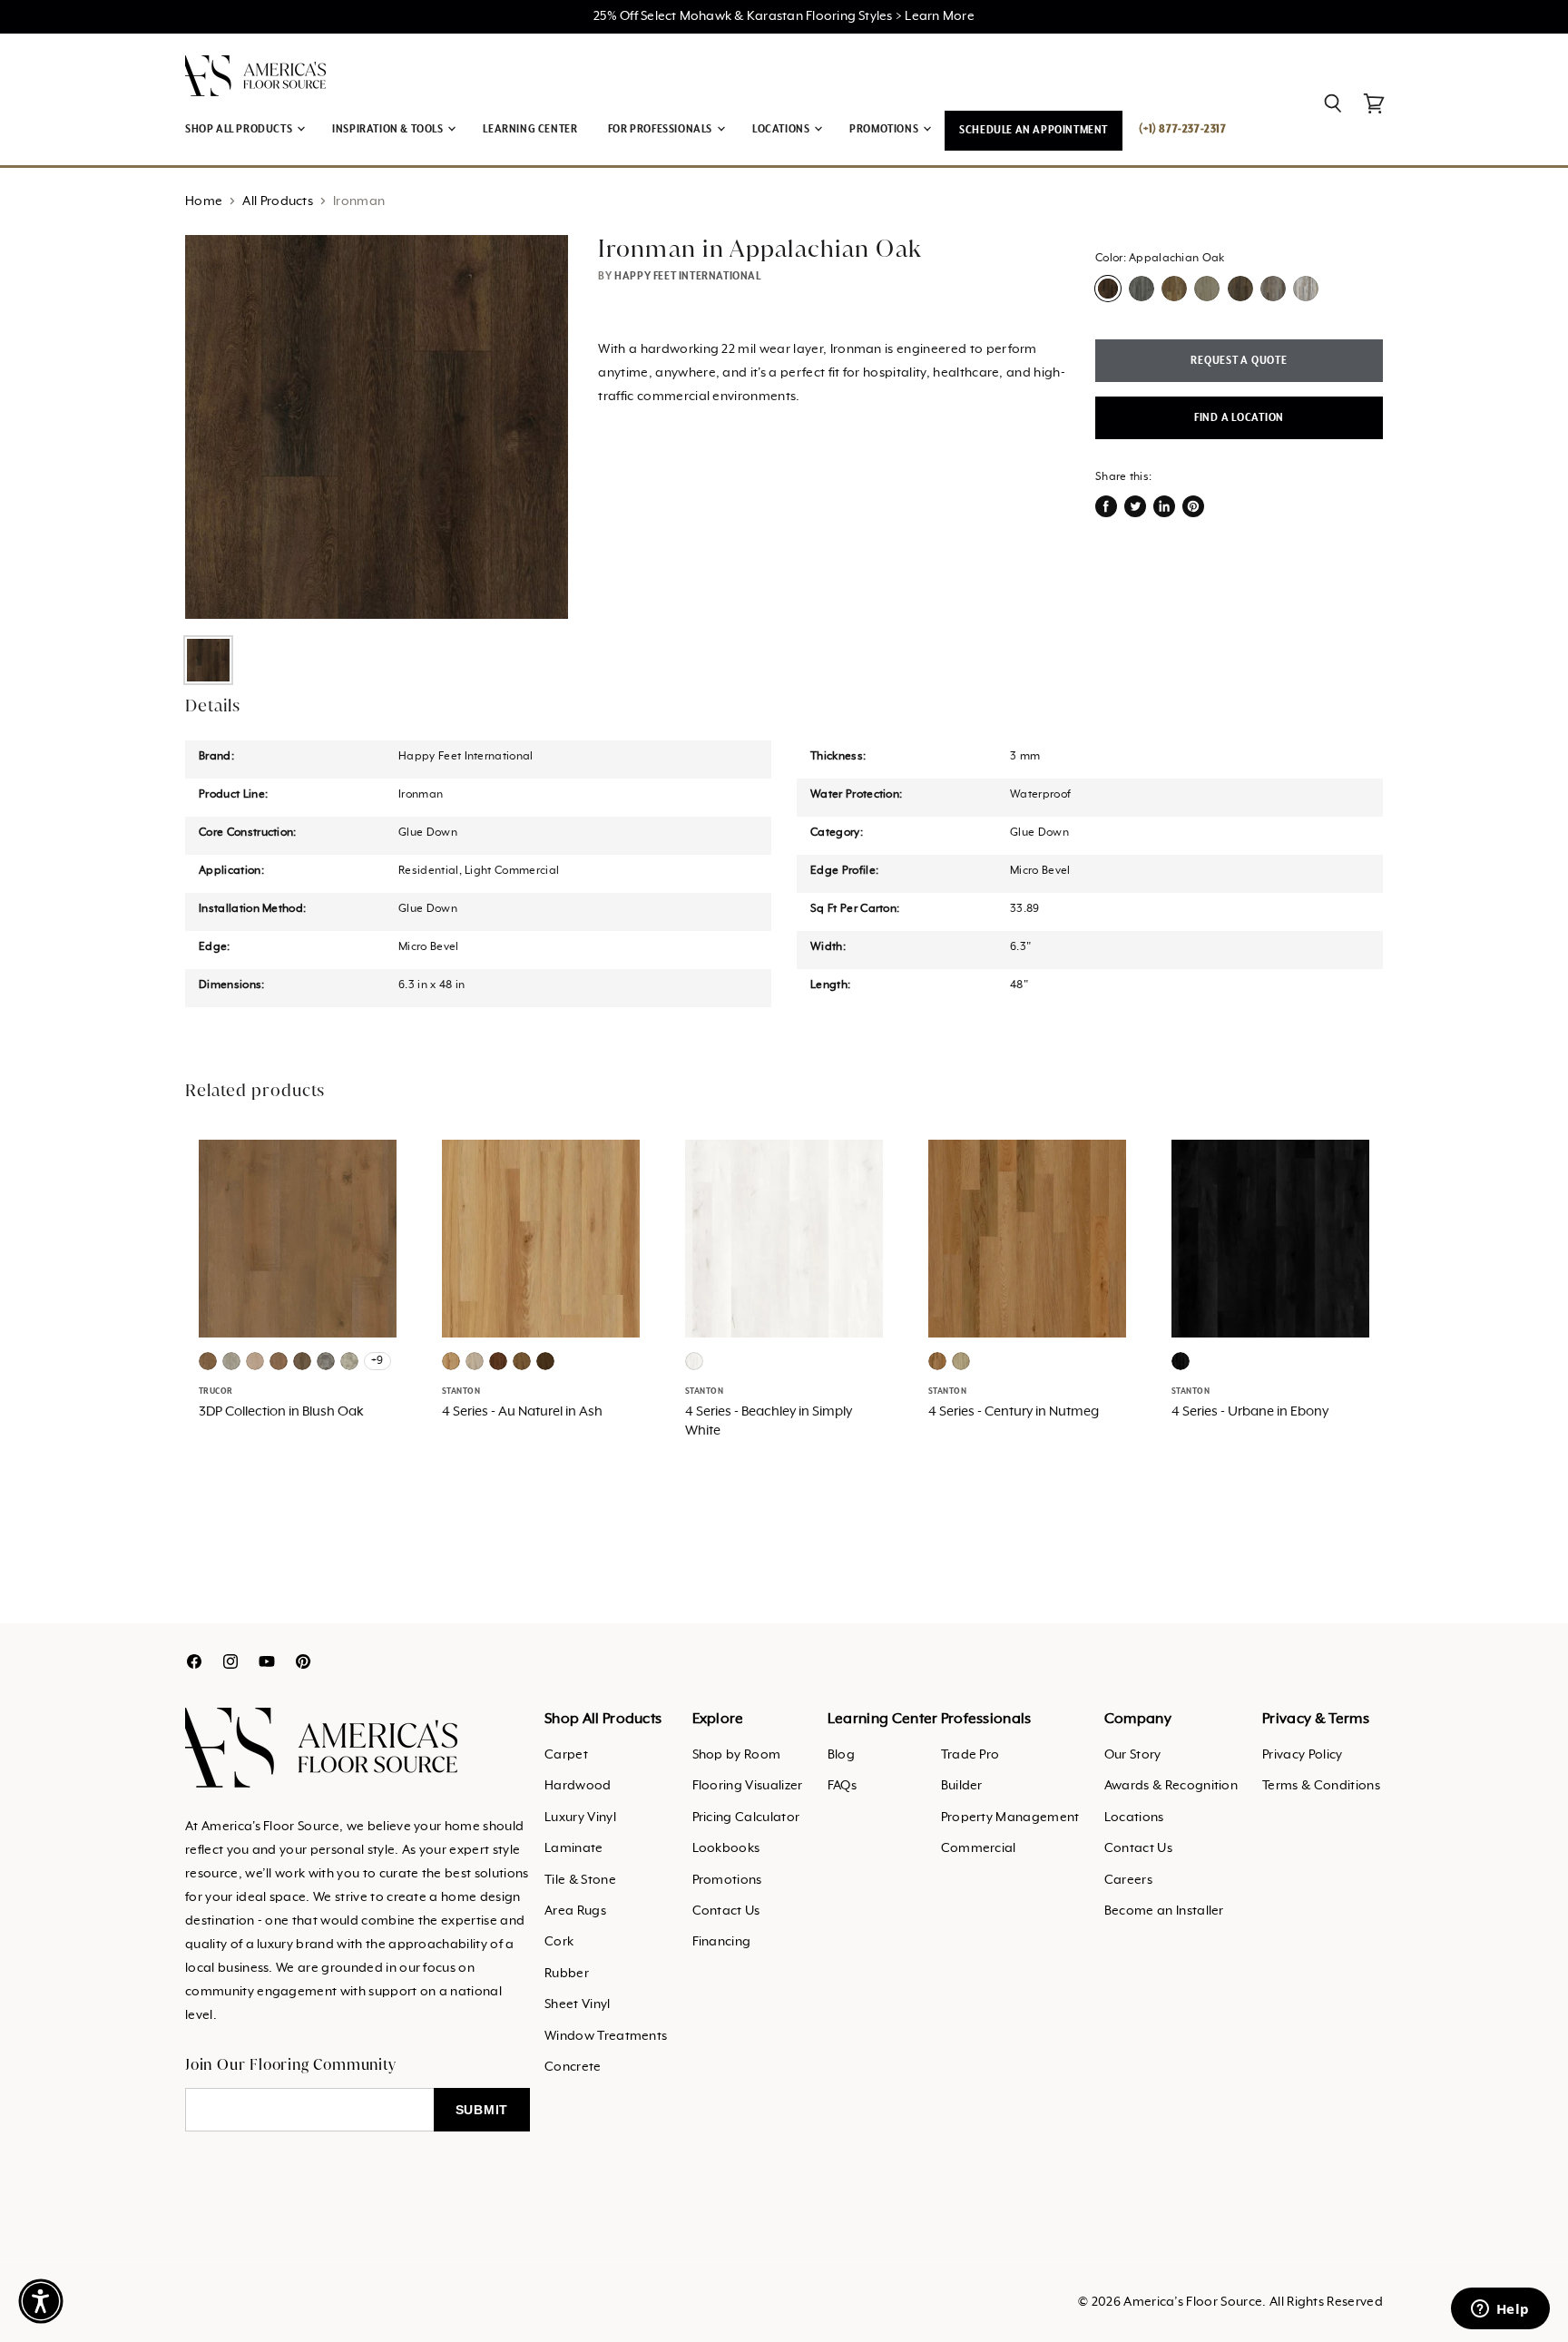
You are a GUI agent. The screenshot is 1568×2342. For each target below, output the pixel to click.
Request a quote (1239, 361)
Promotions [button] (885, 129)
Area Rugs (575, 1911)
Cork (559, 1942)
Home (204, 201)
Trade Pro (970, 1755)
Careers (1128, 1880)
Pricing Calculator (746, 1818)
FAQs (842, 1786)
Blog (841, 1755)
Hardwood (578, 1786)
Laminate (574, 1848)
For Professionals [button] (661, 129)
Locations (1134, 1818)
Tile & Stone (580, 1880)
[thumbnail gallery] (208, 660)
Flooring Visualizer (748, 1786)
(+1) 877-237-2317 (1182, 129)
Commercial (979, 1848)
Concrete (573, 2067)
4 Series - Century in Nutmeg (1014, 1412)
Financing (722, 1942)
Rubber (567, 1974)
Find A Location (1239, 418)
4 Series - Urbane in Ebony (1250, 1412)
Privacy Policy (1302, 1755)
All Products (278, 201)
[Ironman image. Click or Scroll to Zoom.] (377, 426)
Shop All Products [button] (240, 129)
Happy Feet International (687, 276)
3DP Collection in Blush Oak (281, 1412)
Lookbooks (726, 1848)
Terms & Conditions (1321, 1786)
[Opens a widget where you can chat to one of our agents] (1500, 2310)
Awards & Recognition (1171, 1786)
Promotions (727, 1880)
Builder (962, 1786)
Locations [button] (782, 129)
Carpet (566, 1755)
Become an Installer (1164, 1911)
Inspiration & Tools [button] (389, 129)
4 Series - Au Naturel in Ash (522, 1412)
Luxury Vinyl (580, 1818)
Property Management (1010, 1818)
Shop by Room (737, 1755)
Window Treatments (606, 2036)
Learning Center (530, 129)
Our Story (1133, 1755)
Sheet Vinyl (578, 2004)
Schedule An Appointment (1034, 130)
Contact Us (726, 1911)
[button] (41, 2301)
